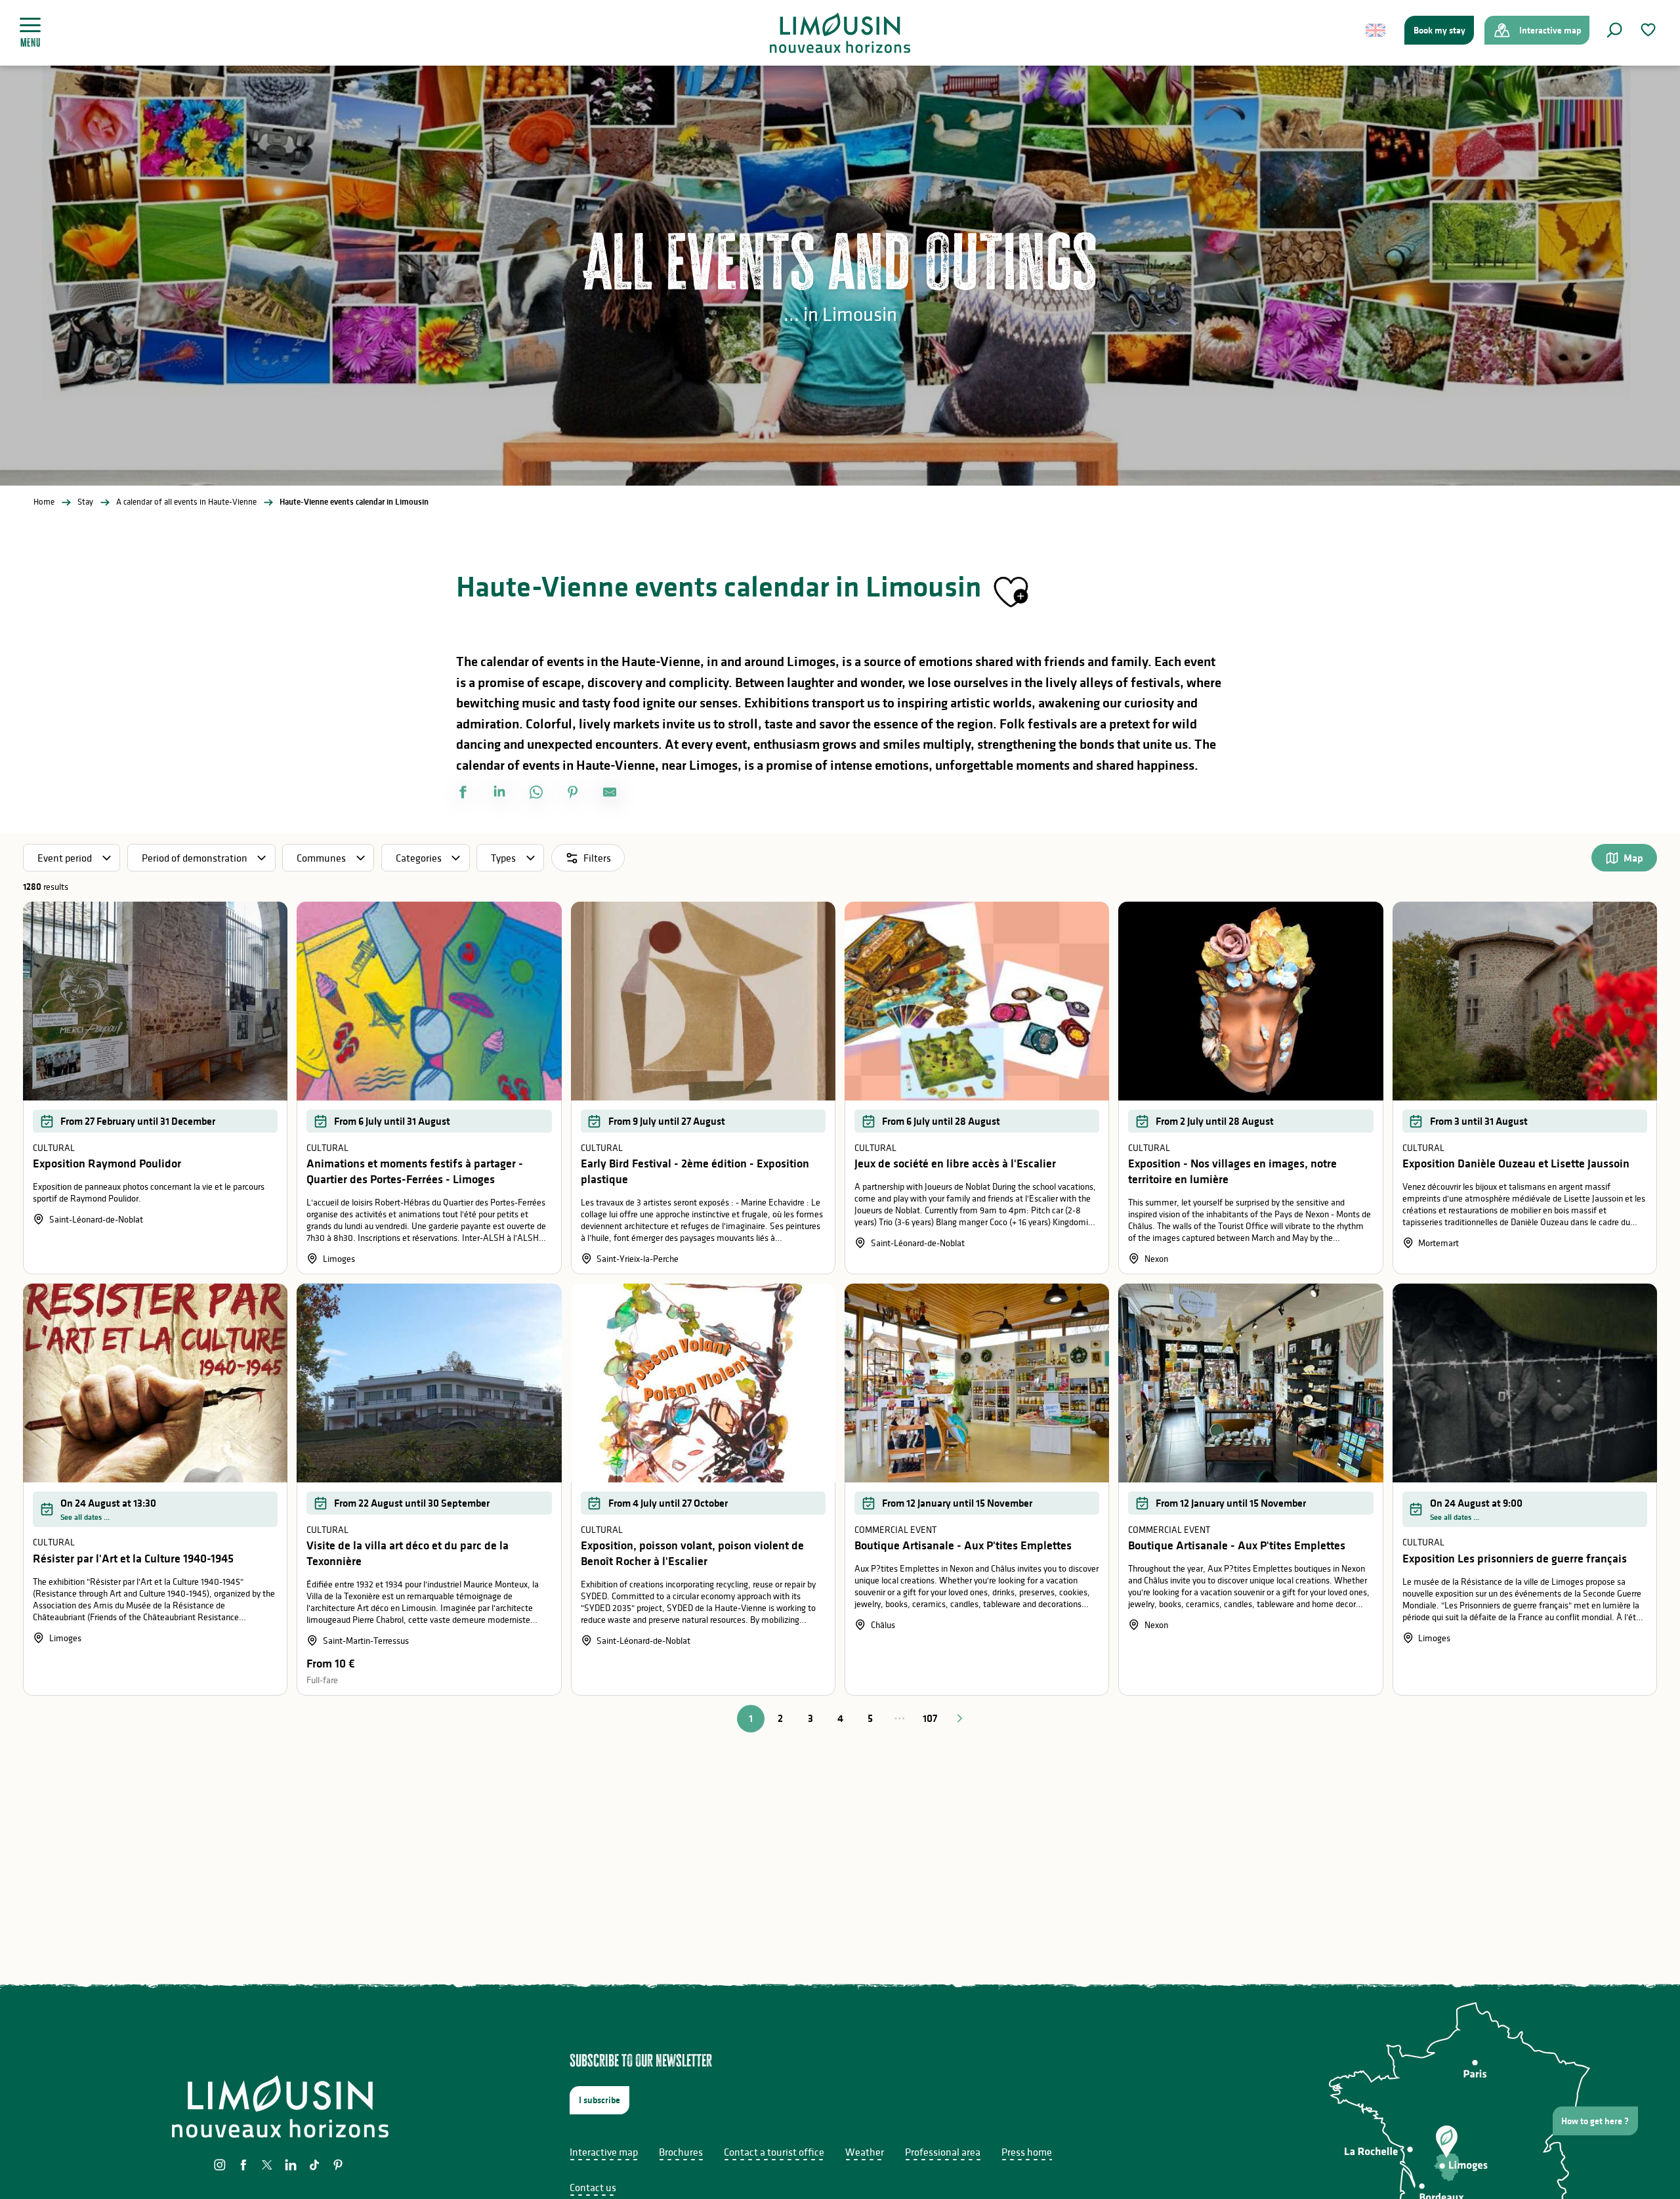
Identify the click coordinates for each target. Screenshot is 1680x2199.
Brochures (681, 2152)
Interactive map (604, 2152)
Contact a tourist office (774, 2152)
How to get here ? (1595, 2121)
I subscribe (599, 2100)
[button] (1614, 30)
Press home (1027, 2152)
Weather (865, 2152)
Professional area (943, 2152)
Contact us (593, 2187)
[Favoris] (1650, 30)
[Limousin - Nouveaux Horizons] (840, 33)
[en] (1376, 30)
